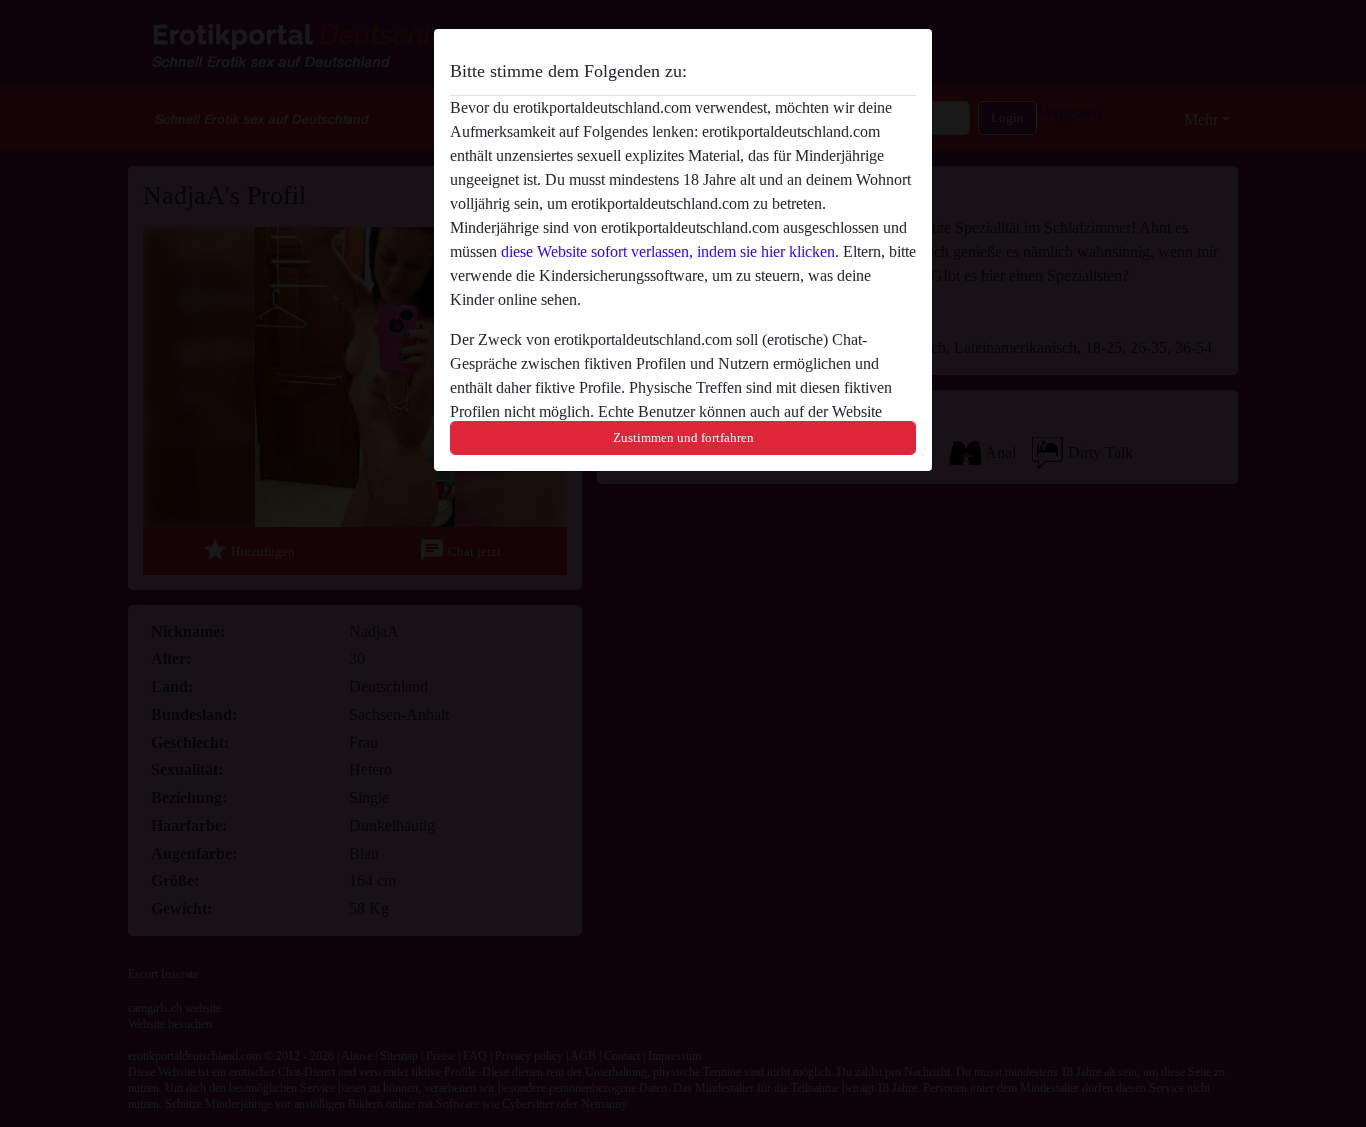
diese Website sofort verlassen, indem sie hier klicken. (670, 251)
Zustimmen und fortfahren (683, 437)
